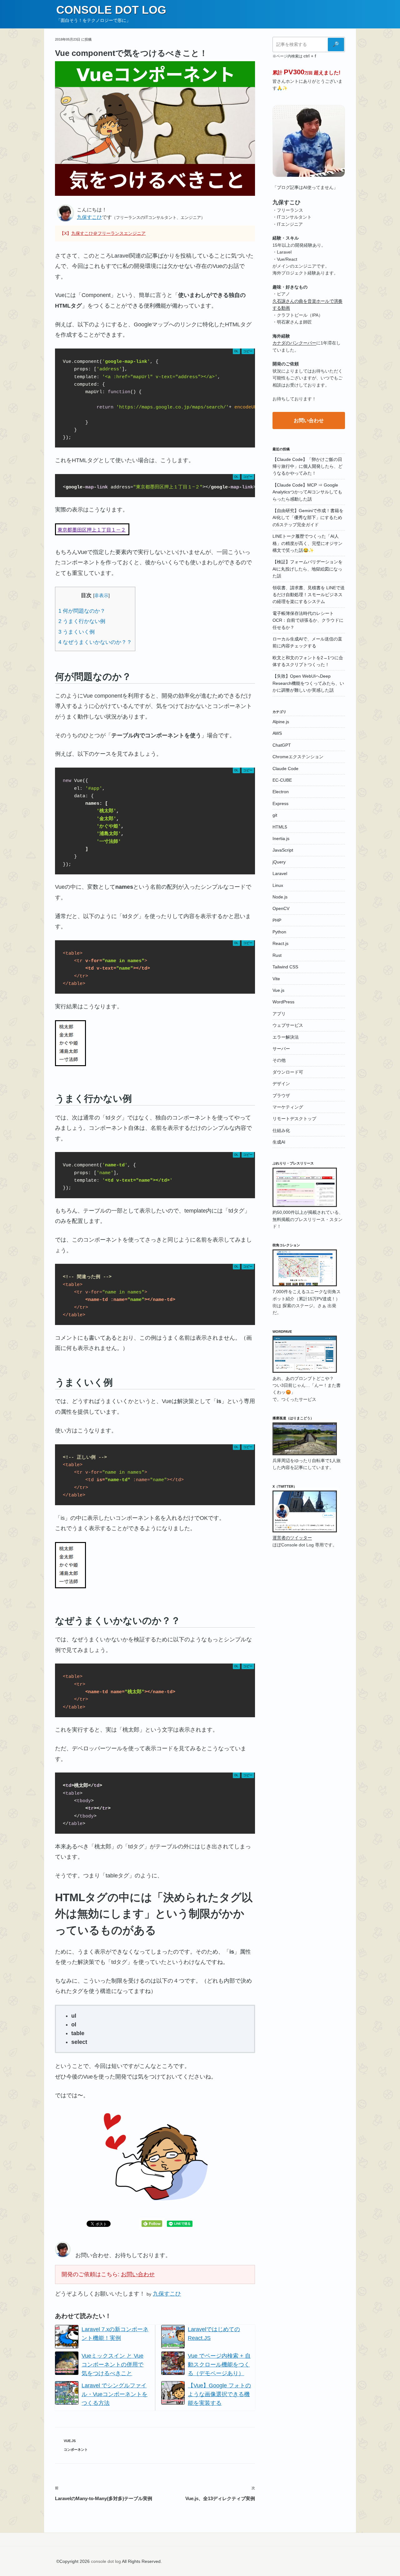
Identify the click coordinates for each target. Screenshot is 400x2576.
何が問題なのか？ (82, 611)
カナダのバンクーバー (294, 343)
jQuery (279, 862)
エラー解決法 (286, 1037)
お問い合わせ (138, 2274)
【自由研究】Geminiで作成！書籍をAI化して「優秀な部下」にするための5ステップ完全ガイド (308, 518)
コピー (248, 351)
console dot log (111, 10)
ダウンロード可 (288, 1072)
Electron (281, 792)
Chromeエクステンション (298, 757)
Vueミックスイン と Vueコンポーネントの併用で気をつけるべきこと (112, 2365)
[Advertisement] (309, 1655)
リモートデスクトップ (294, 1119)
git (275, 815)
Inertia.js (281, 838)
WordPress (283, 1002)
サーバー (281, 1049)
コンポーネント (76, 2450)
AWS (277, 733)
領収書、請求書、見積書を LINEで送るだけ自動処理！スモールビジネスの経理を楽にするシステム (309, 595)
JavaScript (283, 850)
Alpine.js (281, 722)
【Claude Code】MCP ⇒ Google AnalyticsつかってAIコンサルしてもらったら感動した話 (307, 492)
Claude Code (285, 769)
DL (236, 351)
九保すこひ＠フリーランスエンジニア (108, 233)
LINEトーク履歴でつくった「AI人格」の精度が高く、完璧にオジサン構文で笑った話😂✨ (307, 543)
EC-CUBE (282, 780)
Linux (278, 885)
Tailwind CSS (285, 967)
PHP (277, 920)
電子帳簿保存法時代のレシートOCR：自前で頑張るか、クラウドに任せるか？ (308, 620)
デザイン (281, 1084)
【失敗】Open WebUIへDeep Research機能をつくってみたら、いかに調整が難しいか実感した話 (308, 683)
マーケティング (288, 1107)
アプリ (279, 1014)
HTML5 (280, 827)
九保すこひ (89, 217)
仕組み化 (281, 1130)
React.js (280, 943)
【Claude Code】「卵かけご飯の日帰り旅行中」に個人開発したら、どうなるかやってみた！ (307, 466)
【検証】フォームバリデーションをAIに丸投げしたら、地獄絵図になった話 (307, 569)
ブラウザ (281, 1095)
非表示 (101, 595)
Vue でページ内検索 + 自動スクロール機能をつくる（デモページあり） (219, 2365)
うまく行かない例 (82, 621)
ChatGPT (282, 745)
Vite (276, 979)
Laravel (280, 873)
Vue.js (70, 2441)
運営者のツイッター (292, 1538)
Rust (277, 955)
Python (279, 932)
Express (280, 803)
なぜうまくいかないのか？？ (95, 642)
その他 (279, 1060)
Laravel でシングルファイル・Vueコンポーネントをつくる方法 (115, 2394)
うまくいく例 (77, 632)
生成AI (279, 1142)
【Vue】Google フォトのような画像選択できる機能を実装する (219, 2394)
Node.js (280, 897)
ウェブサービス (288, 1025)
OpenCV (281, 908)
